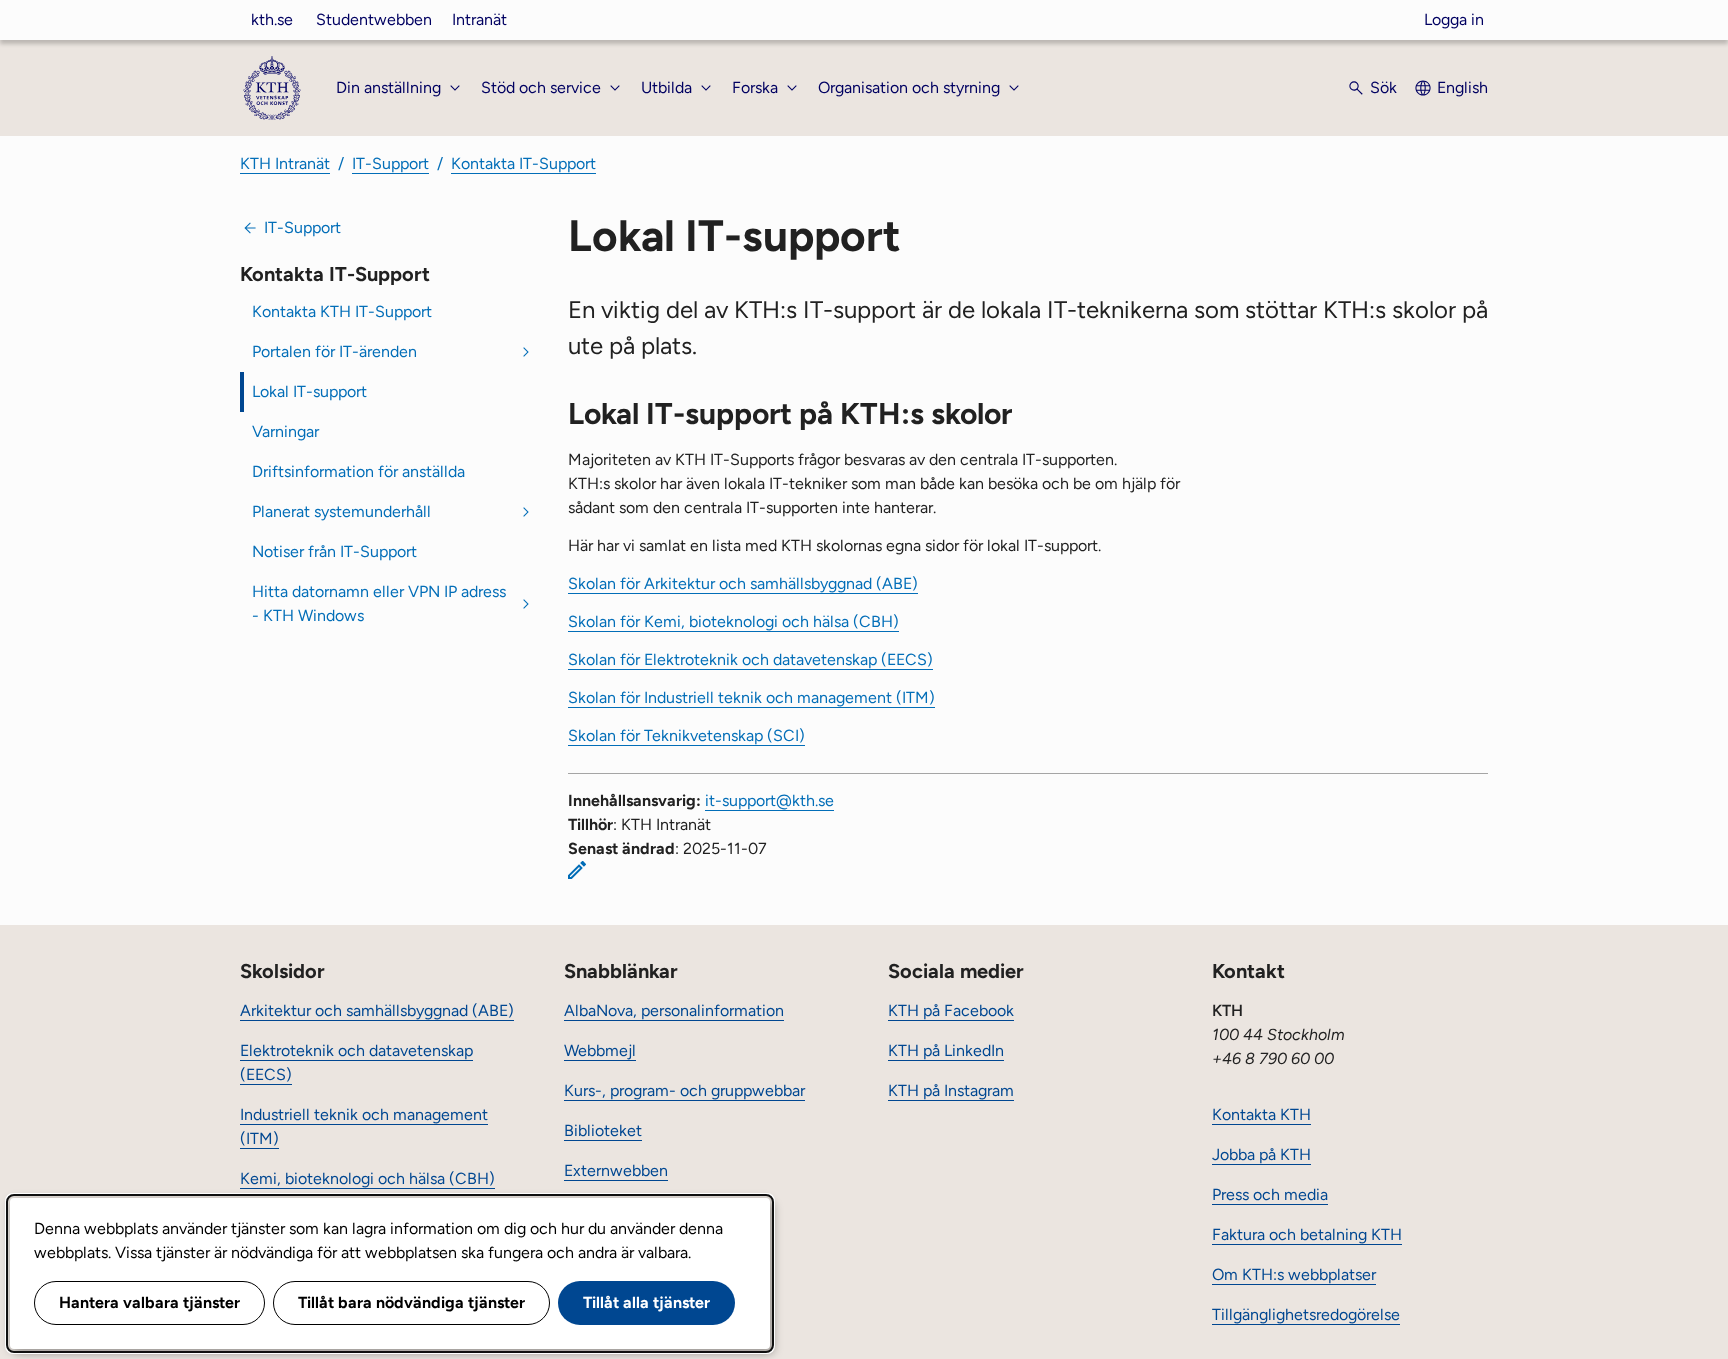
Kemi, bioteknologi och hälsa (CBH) (367, 1178)
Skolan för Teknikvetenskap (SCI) (686, 735)
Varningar (285, 431)
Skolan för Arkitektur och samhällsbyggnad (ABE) (743, 583)
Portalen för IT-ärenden (334, 351)
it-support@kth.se (769, 800)
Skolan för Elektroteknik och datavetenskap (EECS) (750, 659)
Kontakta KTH (1261, 1114)
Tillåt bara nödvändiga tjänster (411, 1302)
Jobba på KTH (1261, 1154)
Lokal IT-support (309, 391)
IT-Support (390, 163)
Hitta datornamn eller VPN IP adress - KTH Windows (379, 603)
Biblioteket (603, 1130)
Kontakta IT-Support (523, 163)
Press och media (1270, 1194)
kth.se (272, 19)
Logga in (1454, 19)
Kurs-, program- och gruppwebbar (684, 1090)
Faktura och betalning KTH (1307, 1234)
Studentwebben (374, 19)
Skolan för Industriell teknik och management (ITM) (751, 697)
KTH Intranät (285, 163)
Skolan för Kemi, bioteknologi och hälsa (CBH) (733, 621)
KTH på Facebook (951, 1010)
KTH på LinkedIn (946, 1050)
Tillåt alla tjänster (646, 1302)
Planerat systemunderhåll (341, 511)
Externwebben (616, 1170)
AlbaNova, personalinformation (674, 1010)
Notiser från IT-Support (334, 551)
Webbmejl (600, 1050)
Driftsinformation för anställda (358, 471)
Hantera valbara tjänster (149, 1302)
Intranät (479, 19)
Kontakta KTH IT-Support (342, 311)
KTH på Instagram (951, 1090)
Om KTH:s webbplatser (1294, 1274)
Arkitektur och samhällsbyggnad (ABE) (377, 1010)
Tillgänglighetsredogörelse (1306, 1314)
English (1462, 87)
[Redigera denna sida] (577, 870)
